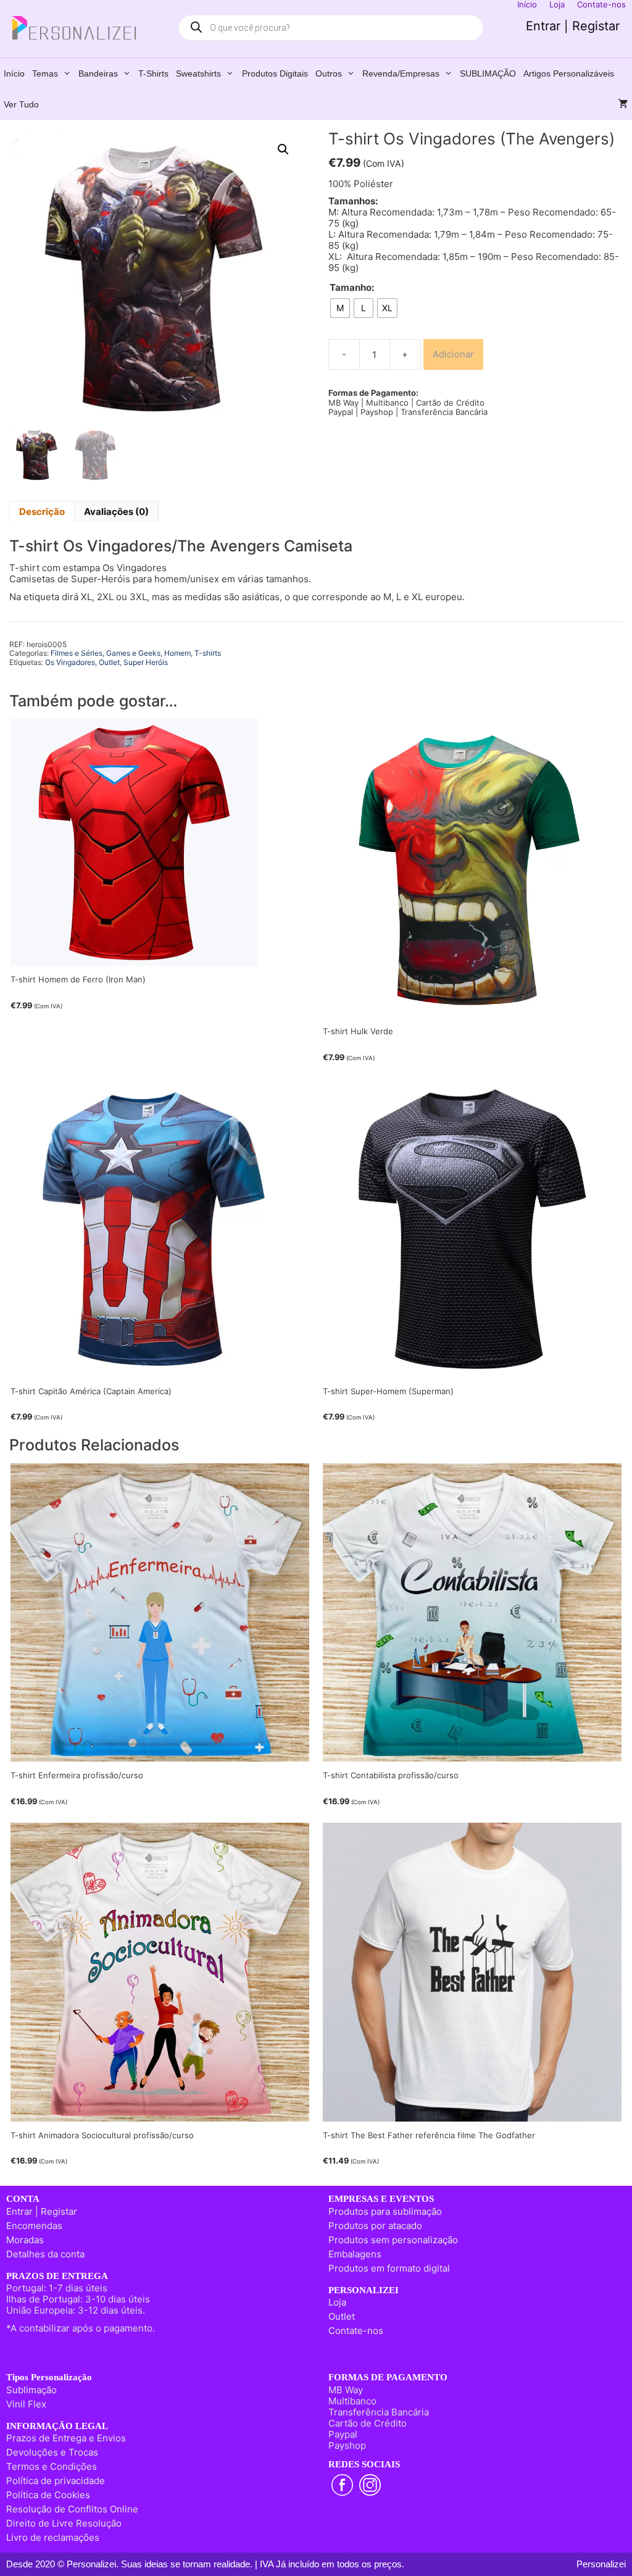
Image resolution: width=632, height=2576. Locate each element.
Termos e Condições (52, 2466)
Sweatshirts (198, 73)
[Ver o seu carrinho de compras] (623, 104)
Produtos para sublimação (385, 2211)
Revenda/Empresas (401, 73)
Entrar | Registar (573, 26)
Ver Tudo (21, 104)
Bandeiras (98, 73)
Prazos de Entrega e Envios (66, 2438)
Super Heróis (146, 662)
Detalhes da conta (45, 2254)
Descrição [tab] (42, 512)
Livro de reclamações (53, 2537)
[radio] (340, 308)
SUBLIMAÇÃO (488, 73)
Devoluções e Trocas (52, 2452)
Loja (337, 2302)
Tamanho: (352, 288)
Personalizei (601, 2564)
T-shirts (153, 73)
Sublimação (31, 2390)
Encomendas (34, 2226)
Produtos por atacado (375, 2226)
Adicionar (453, 354)
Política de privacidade (56, 2481)
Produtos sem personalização (393, 2240)
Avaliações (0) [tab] (116, 512)
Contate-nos (356, 2331)
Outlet (109, 662)
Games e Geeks (133, 653)
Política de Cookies (48, 2495)
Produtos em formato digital (389, 2268)
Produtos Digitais (275, 73)
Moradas (25, 2240)
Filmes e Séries (77, 653)
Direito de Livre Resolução (64, 2523)
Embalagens (355, 2254)
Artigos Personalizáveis (569, 73)
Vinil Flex (26, 2404)
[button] (283, 149)
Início (14, 73)
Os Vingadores (70, 662)
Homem (177, 653)
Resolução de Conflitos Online (72, 2509)
